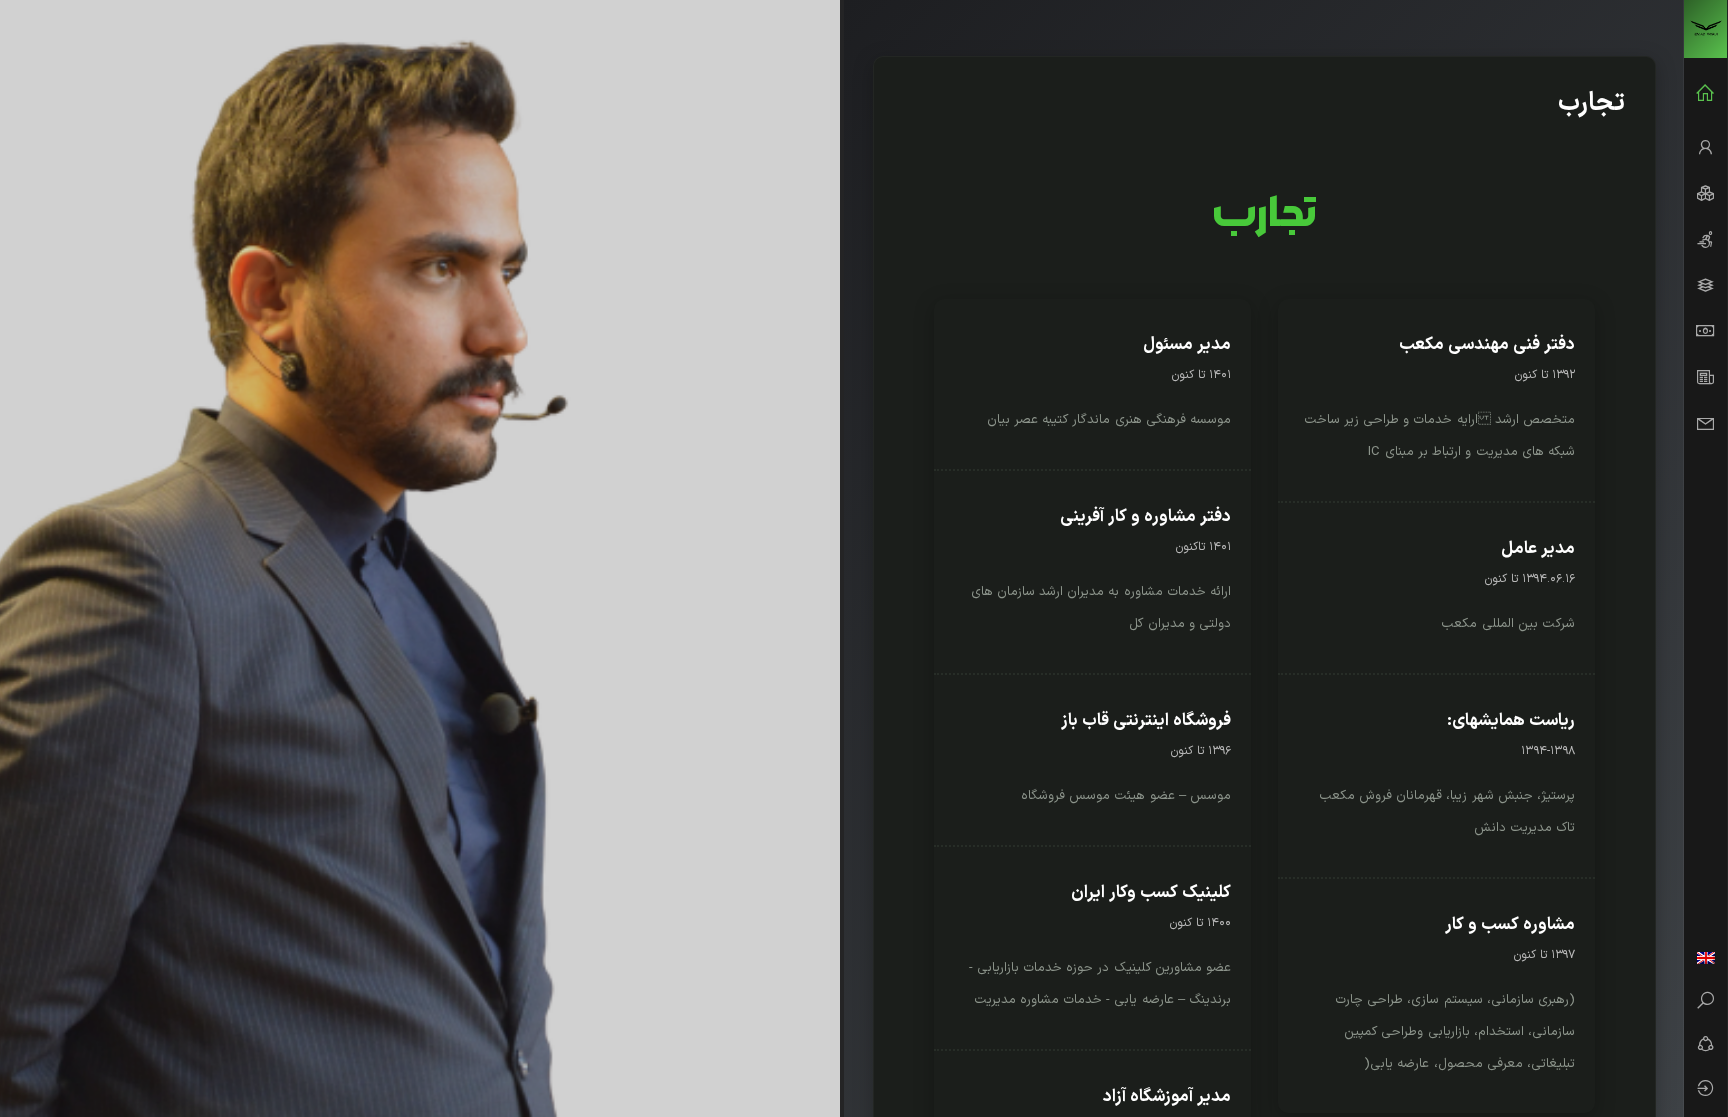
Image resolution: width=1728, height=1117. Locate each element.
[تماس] (1705, 424)
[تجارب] (1705, 240)
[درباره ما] (1705, 148)
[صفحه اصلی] (1705, 94)
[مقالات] (1705, 378)
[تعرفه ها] (1705, 332)
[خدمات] (1705, 194)
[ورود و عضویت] (1705, 1091)
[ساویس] (1705, 29)
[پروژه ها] (1705, 286)
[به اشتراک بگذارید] (1705, 1047)
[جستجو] (1705, 1003)
